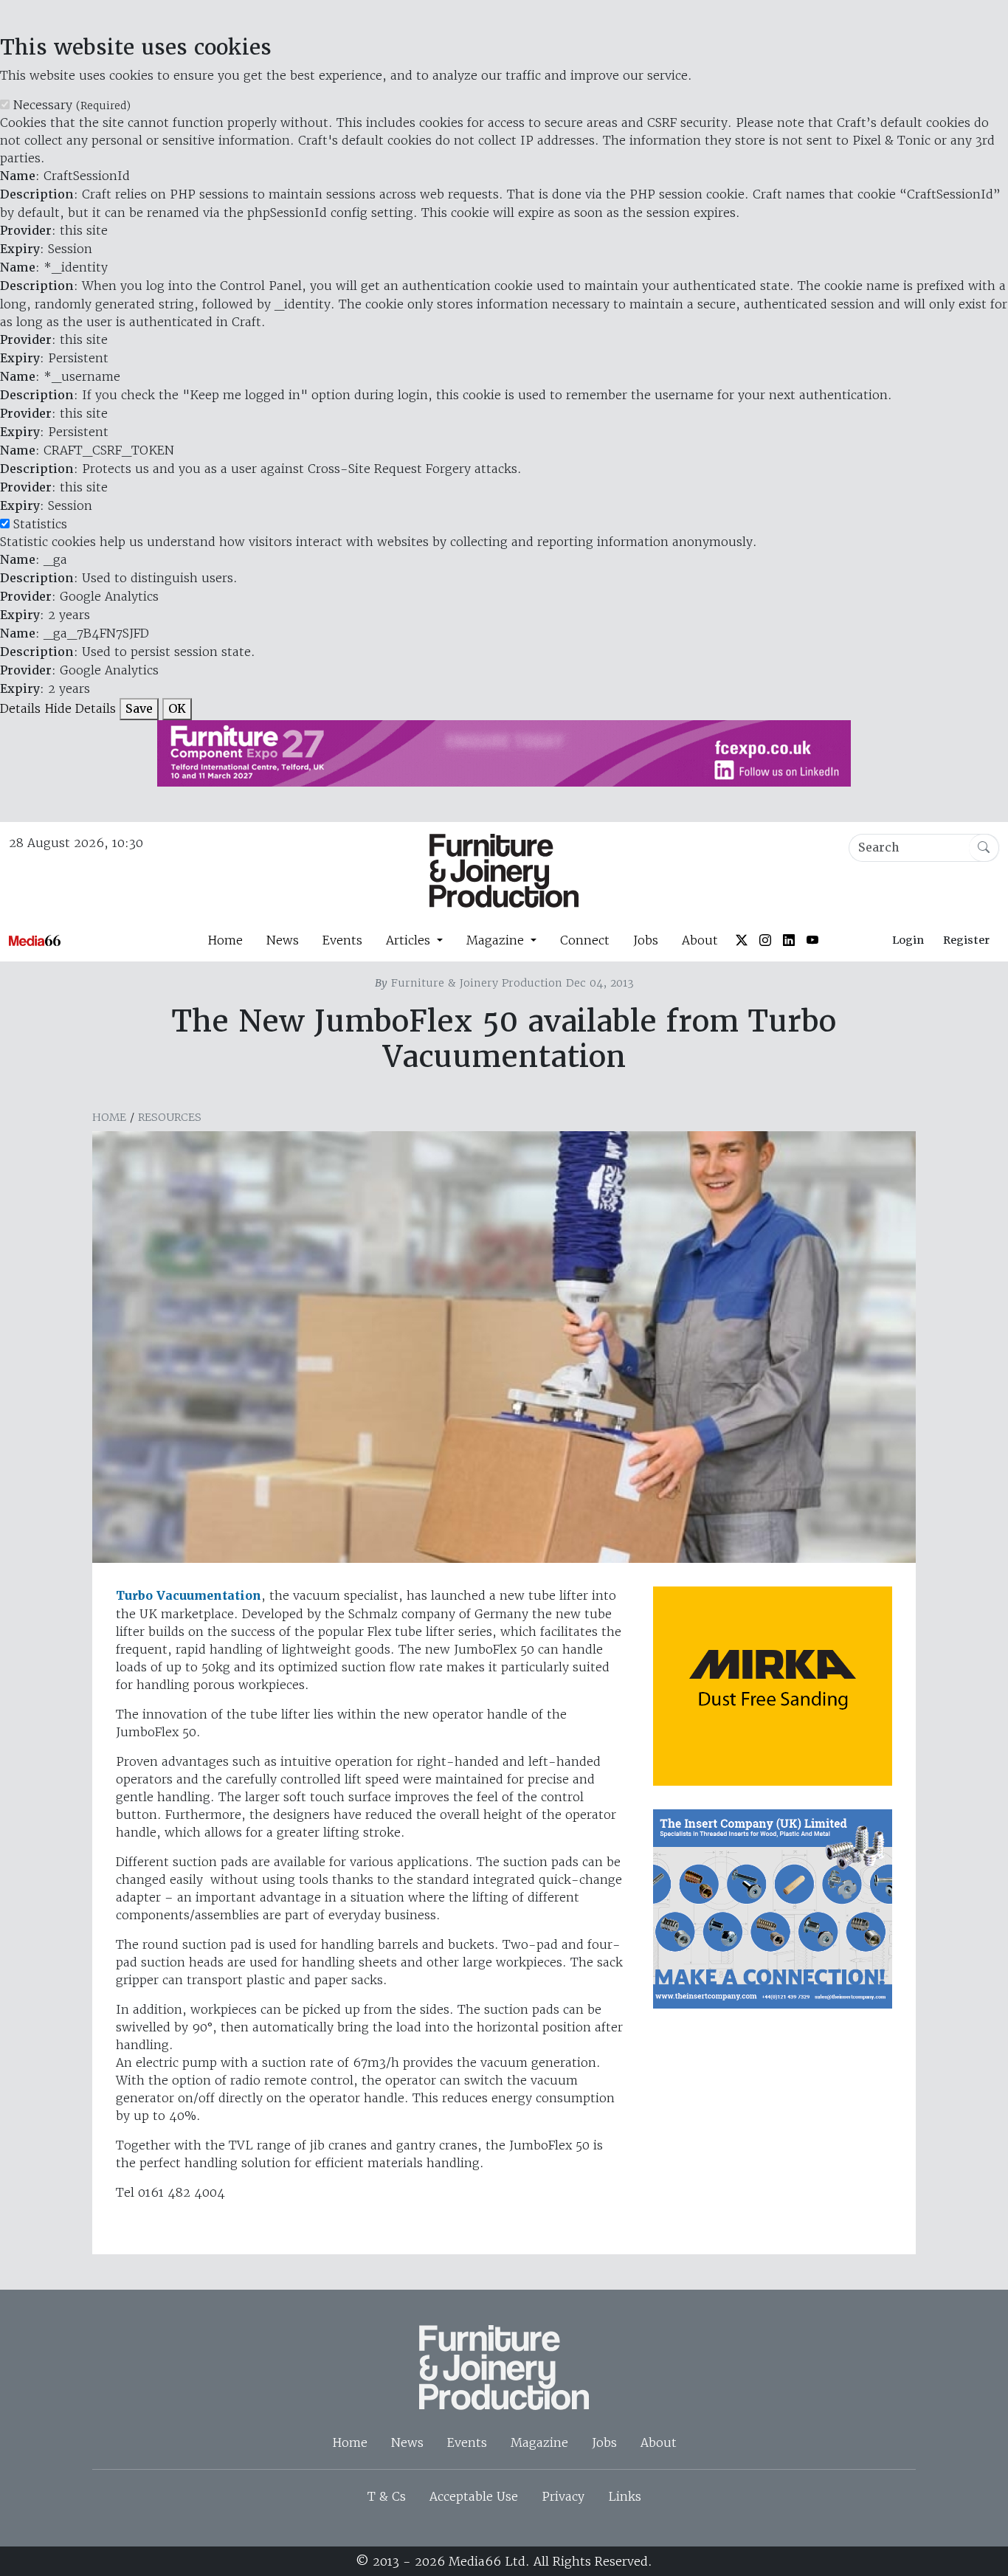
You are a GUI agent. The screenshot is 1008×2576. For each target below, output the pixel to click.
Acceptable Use (474, 2496)
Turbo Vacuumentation (189, 1596)
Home (225, 940)
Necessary (72, 105)
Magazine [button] (497, 940)
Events (342, 940)
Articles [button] (410, 940)
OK (177, 709)
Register (966, 940)
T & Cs (387, 2496)
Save (139, 709)
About (700, 940)
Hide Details (80, 708)
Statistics (40, 524)
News (283, 940)
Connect (585, 940)
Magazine (539, 2442)
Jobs (646, 940)
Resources (170, 1117)
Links (625, 2496)
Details (20, 708)
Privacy (563, 2496)
